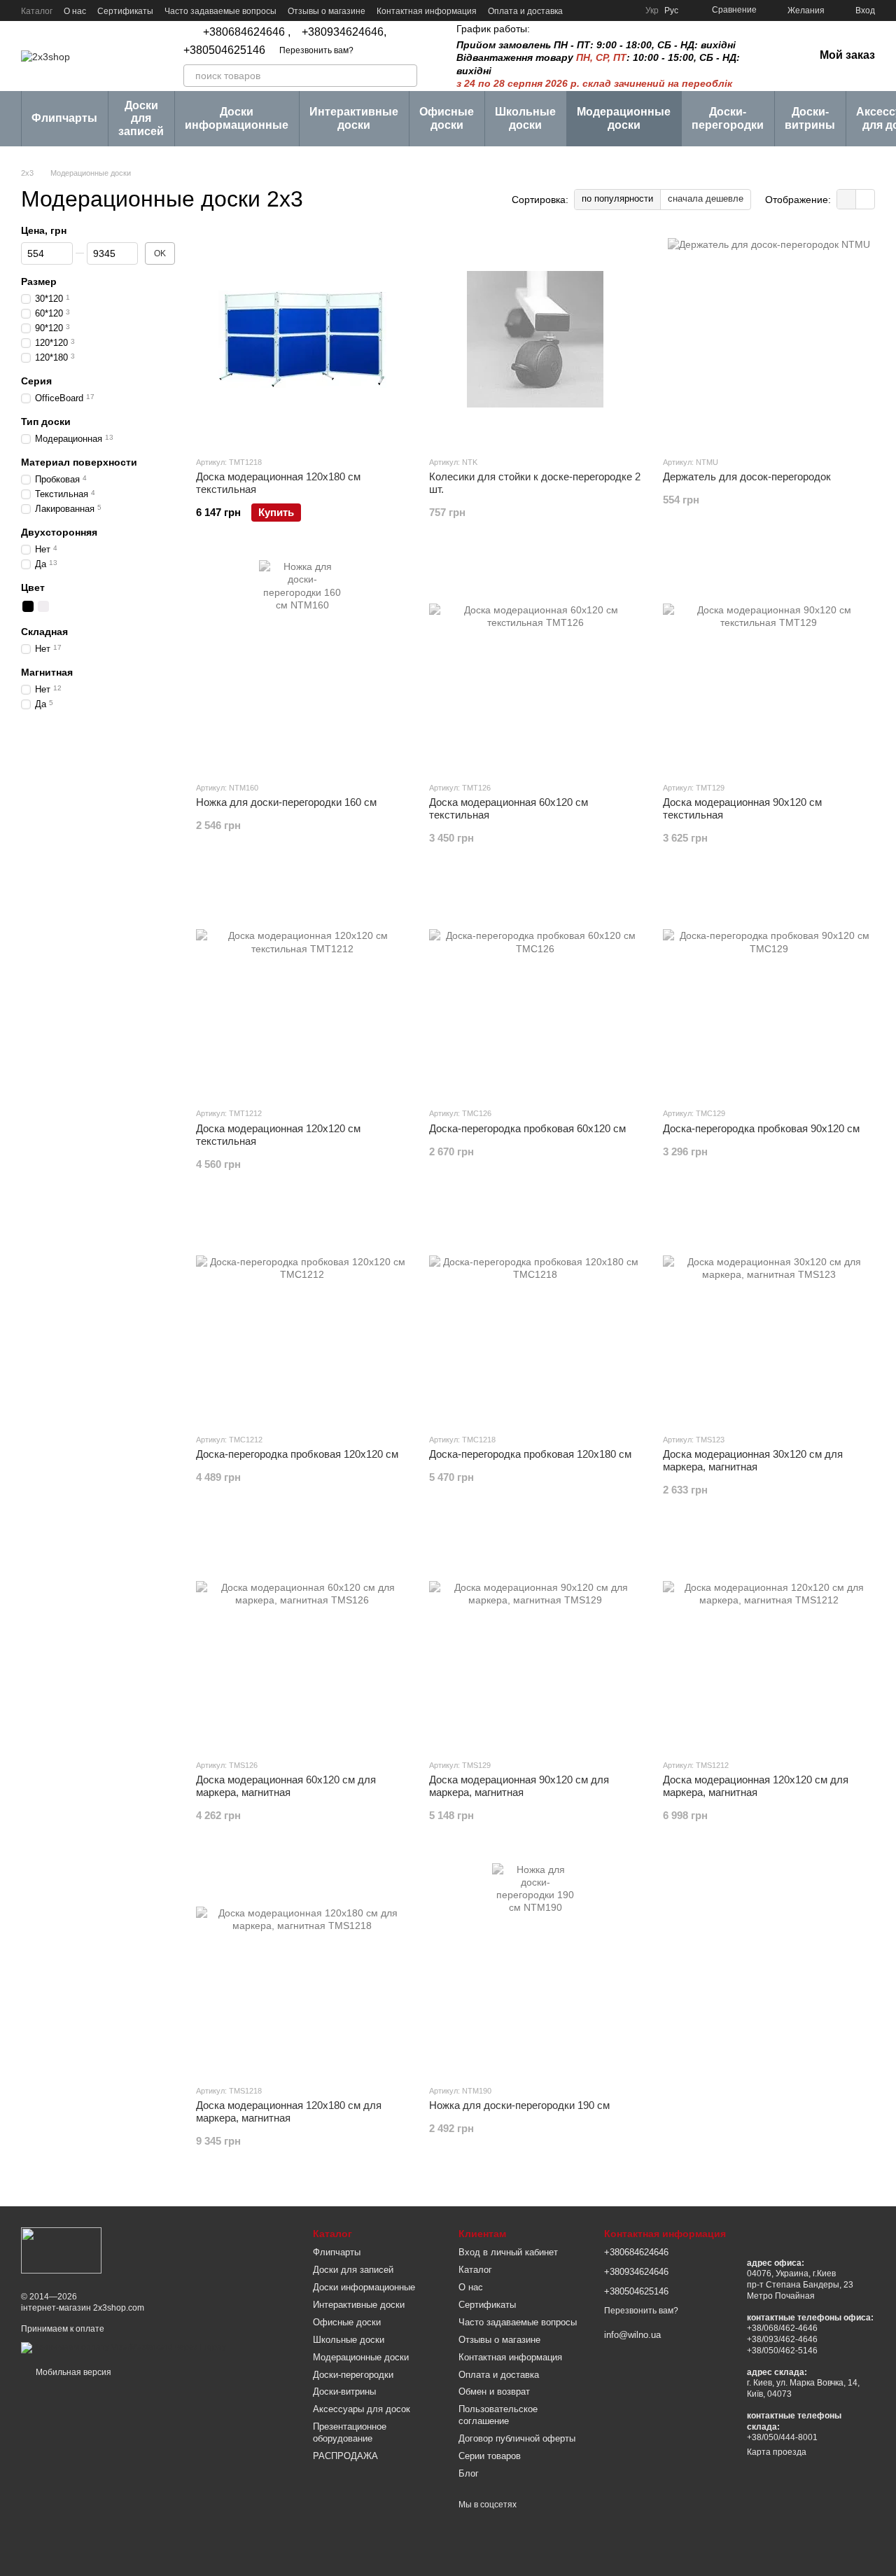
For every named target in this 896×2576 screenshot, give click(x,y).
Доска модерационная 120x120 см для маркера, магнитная (756, 1786)
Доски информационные (237, 118)
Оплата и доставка (525, 11)
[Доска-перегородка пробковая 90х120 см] (769, 991)
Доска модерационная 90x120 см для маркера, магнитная (519, 1786)
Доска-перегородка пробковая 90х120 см (761, 1128)
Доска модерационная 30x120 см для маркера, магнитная (753, 1460)
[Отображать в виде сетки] (847, 199)
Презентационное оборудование (350, 2432)
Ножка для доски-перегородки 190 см (519, 2105)
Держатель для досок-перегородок (747, 476)
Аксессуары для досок (362, 2409)
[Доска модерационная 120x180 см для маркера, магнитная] (302, 1968)
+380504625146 (224, 50)
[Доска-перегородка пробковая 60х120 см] (535, 991)
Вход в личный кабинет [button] (508, 2252)
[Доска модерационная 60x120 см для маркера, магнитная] (302, 1643)
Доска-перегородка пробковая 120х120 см (297, 1454)
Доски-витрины (810, 118)
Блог (469, 2473)
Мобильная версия (72, 2372)
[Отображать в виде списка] (865, 199)
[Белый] (43, 606)
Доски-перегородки (728, 118)
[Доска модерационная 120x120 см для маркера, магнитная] (769, 1643)
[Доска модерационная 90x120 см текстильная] (769, 665)
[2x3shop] (61, 2250)
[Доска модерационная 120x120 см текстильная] (302, 991)
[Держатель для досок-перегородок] (769, 340)
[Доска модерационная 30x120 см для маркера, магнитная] (769, 1317)
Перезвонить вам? (316, 50)
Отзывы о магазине (327, 11)
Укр (652, 11)
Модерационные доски (624, 118)
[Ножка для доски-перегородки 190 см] (535, 1968)
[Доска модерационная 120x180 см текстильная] (302, 340)
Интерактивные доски (354, 118)
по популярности (617, 199)
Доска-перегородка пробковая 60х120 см (527, 1128)
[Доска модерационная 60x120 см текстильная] (535, 665)
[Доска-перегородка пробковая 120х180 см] (535, 1317)
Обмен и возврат (494, 2391)
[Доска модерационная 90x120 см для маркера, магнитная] (535, 1643)
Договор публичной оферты (517, 2438)
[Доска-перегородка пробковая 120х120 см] (302, 1317)
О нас (75, 11)
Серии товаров (490, 2456)
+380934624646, (344, 32)
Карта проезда (777, 2452)
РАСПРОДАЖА (345, 2456)
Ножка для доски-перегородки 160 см (286, 802)
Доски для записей (141, 118)
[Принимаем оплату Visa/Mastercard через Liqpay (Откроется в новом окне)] (124, 2347)
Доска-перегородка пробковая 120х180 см (530, 1454)
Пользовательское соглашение (498, 2415)
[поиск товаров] (406, 76)
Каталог (37, 11)
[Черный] (28, 606)
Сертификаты (125, 11)
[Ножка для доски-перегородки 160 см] (302, 665)
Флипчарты (64, 118)
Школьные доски (525, 118)
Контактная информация (427, 11)
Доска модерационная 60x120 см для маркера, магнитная (286, 1786)
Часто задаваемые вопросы (220, 11)
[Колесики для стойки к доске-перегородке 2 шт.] (535, 340)
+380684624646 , (247, 32)
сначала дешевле (706, 199)
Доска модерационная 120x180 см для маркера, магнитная (289, 2111)
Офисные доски (447, 118)
